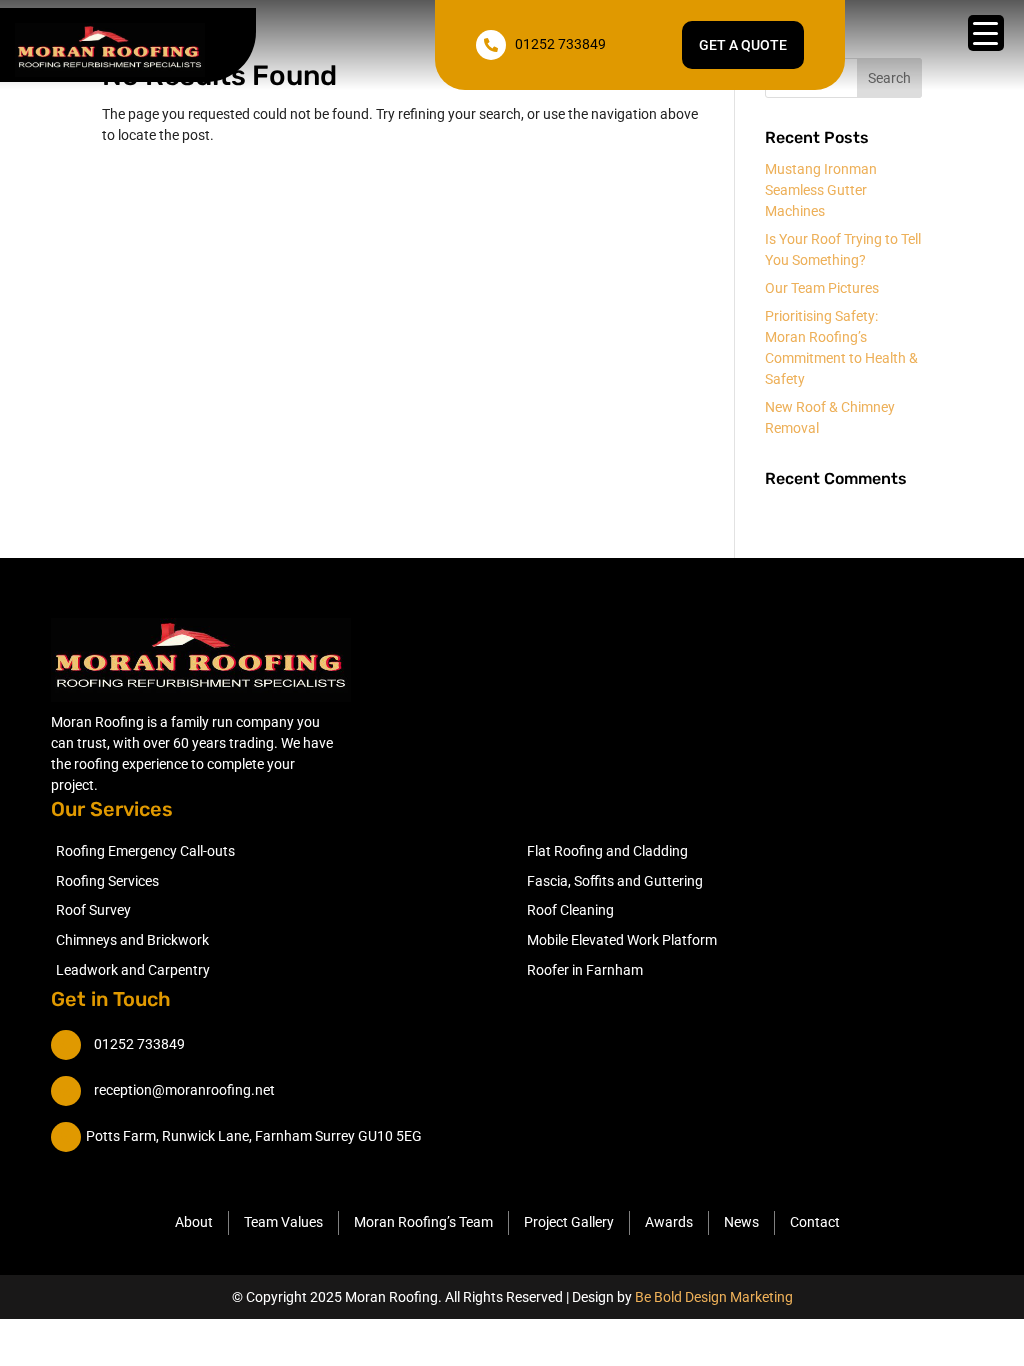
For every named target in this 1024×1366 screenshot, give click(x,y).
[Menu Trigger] (986, 33)
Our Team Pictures (822, 288)
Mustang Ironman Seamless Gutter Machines (821, 190)
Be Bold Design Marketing (714, 1297)
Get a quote (743, 45)
